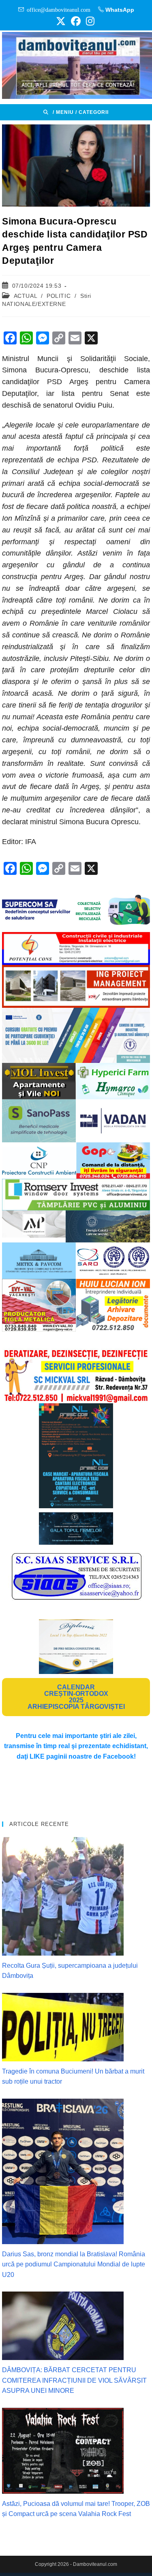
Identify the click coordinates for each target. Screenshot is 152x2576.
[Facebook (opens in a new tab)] (76, 21)
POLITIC (59, 296)
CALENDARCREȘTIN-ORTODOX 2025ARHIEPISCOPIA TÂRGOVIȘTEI (76, 1697)
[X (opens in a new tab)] (61, 21)
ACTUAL (26, 296)
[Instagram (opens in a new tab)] (89, 21)
